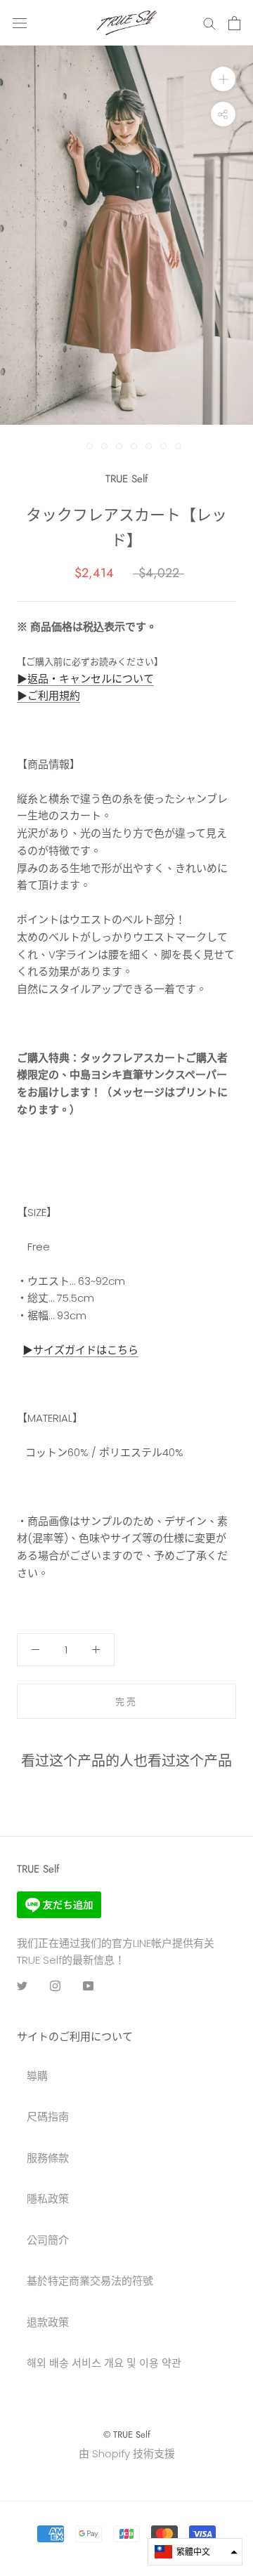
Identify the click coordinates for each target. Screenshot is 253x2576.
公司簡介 (48, 2240)
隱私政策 (48, 2199)
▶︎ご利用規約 (48, 695)
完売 (126, 1702)
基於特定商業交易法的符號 (90, 2281)
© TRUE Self (127, 2435)
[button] (195, 2552)
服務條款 (48, 2158)
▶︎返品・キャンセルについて (85, 679)
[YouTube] (88, 1986)
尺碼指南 (48, 2116)
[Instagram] (55, 1986)
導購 (37, 2076)
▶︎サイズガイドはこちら (80, 1350)
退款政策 (48, 2322)
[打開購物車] (234, 23)
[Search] (209, 23)
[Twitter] (22, 1986)
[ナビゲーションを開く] (20, 23)
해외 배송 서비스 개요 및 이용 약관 (104, 2363)
